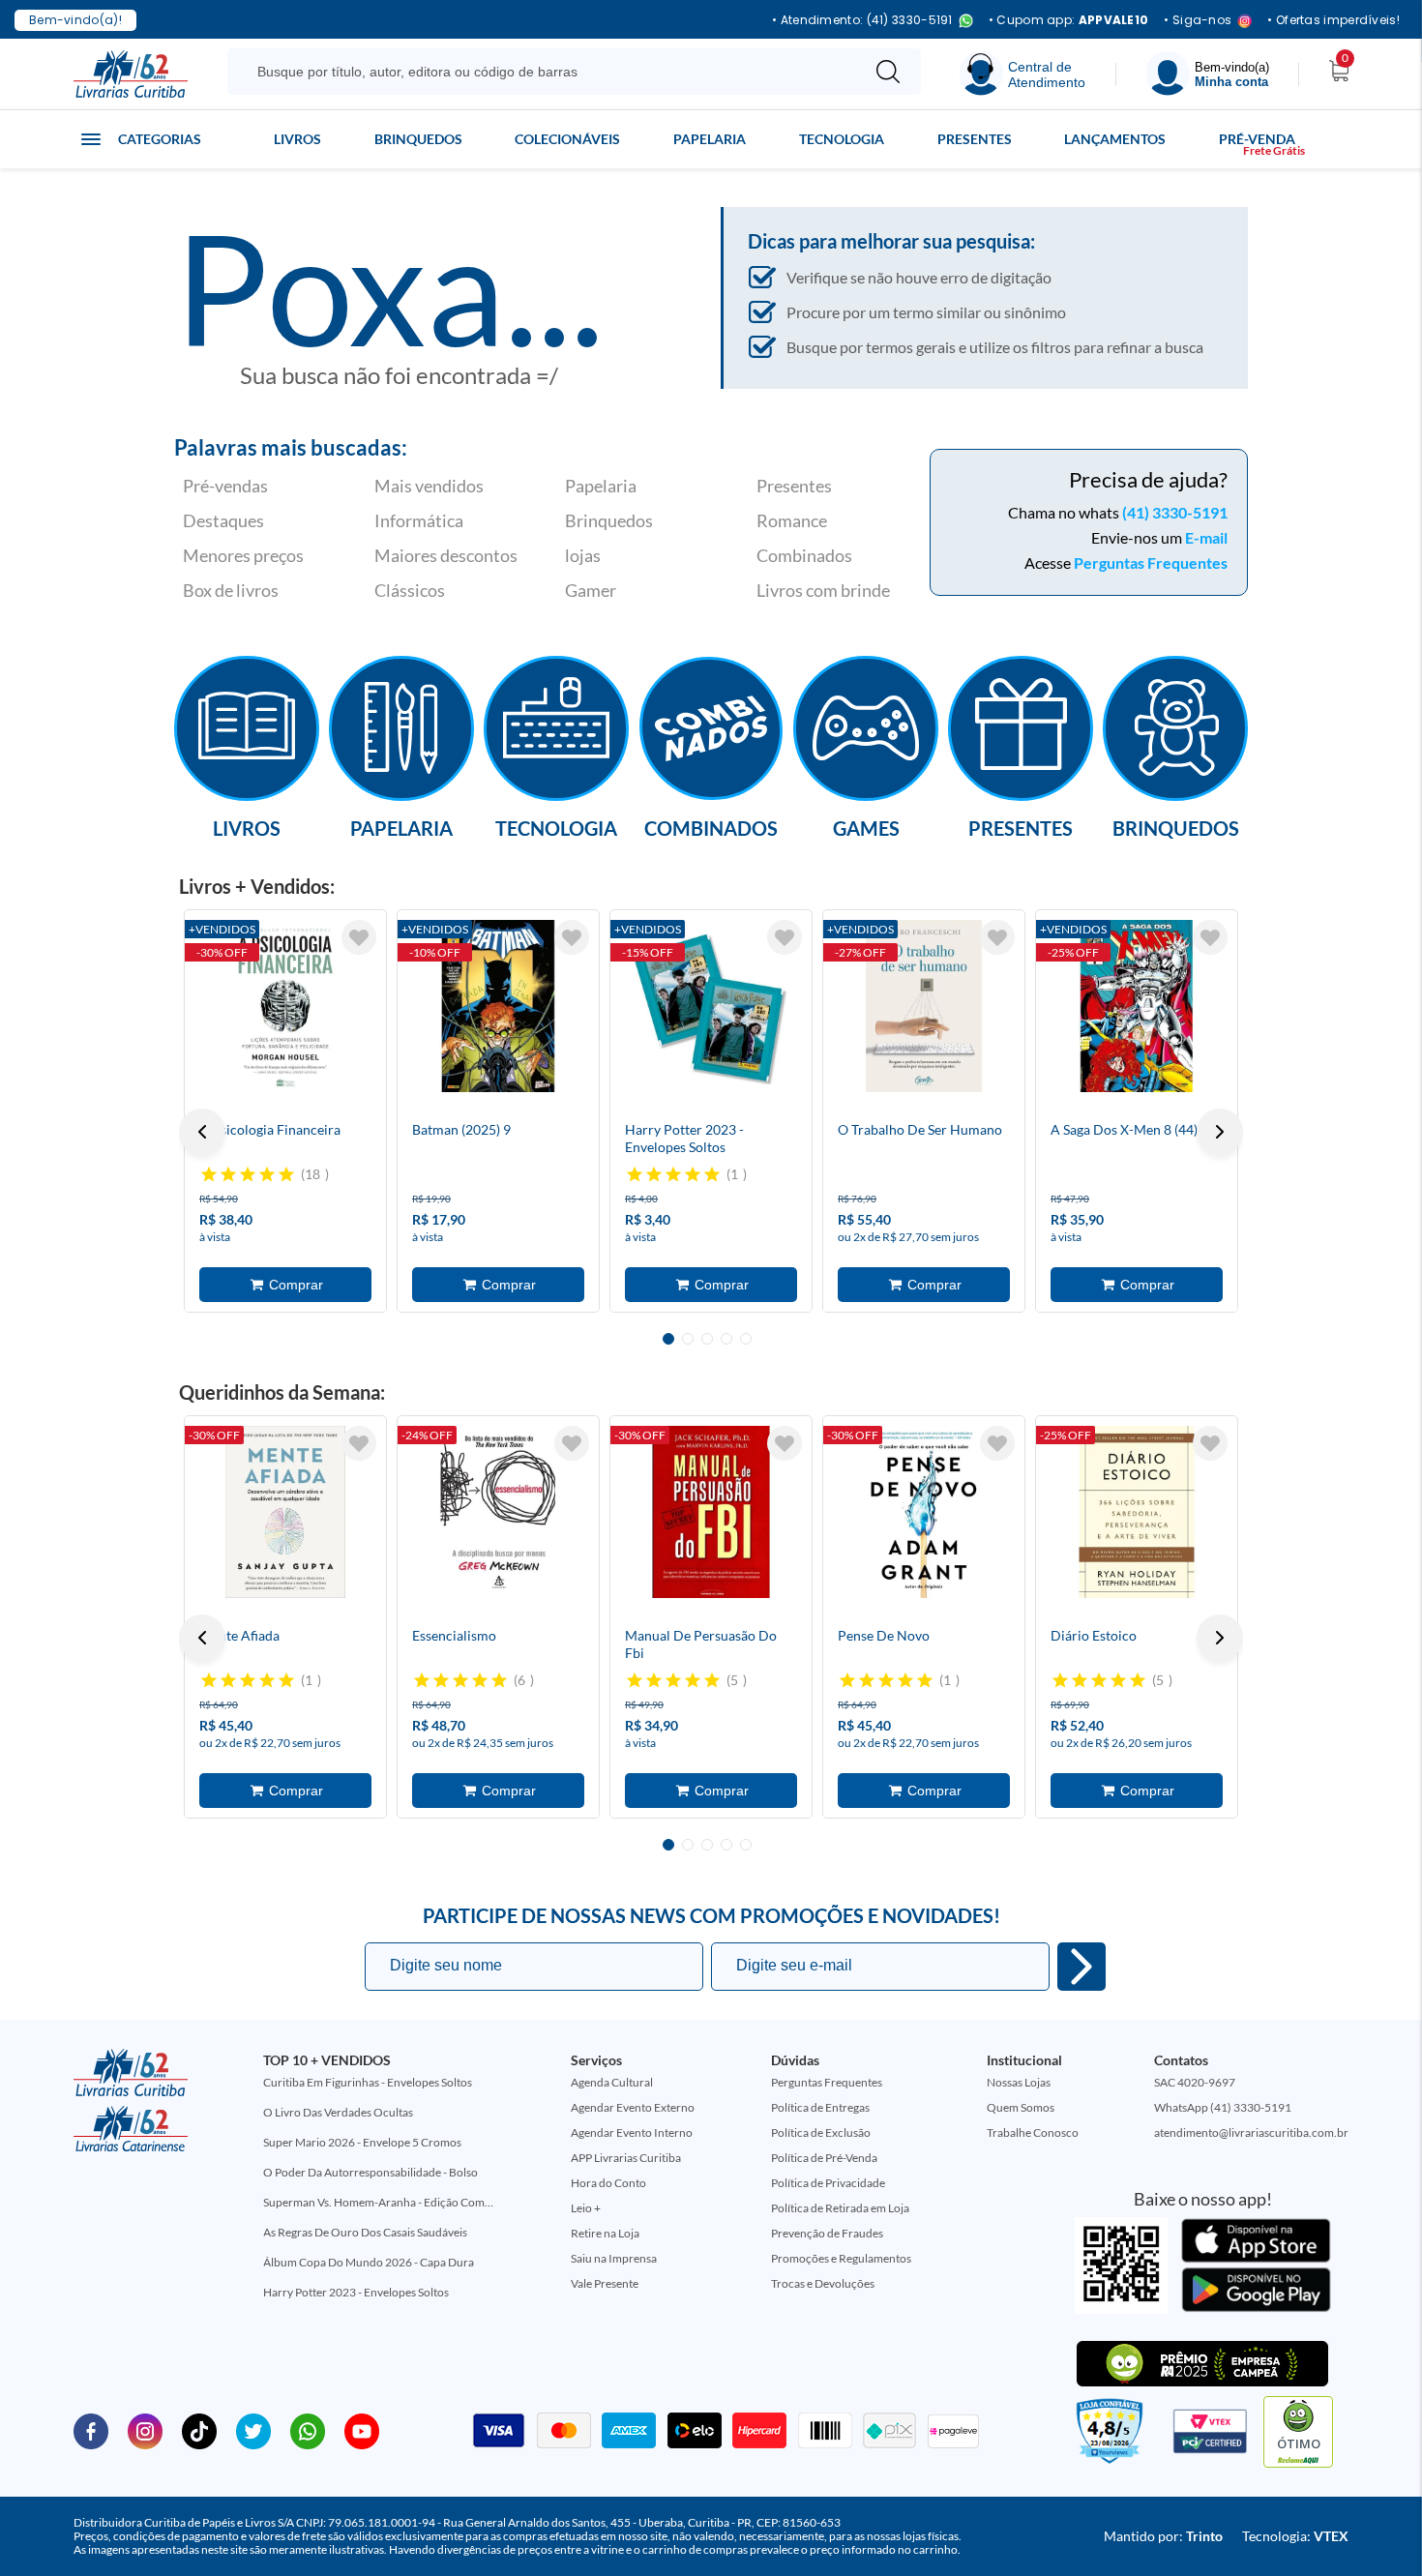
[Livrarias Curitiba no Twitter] (253, 2430)
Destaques (223, 520)
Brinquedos (418, 139)
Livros (297, 139)
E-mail (1206, 537)
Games (866, 827)
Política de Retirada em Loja (840, 2208)
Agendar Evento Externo (633, 2107)
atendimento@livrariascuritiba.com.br (1251, 2132)
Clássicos (410, 590)
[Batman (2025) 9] (498, 1006)
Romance (792, 520)
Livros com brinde (823, 590)
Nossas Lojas (1019, 2082)
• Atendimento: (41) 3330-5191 (862, 21)
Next (1220, 1132)
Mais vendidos (429, 486)
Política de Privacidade (828, 2183)
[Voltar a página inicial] (131, 73)
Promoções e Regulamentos (841, 2258)
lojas (583, 555)
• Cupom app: (1069, 20)
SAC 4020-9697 (1195, 2082)
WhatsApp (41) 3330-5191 (1223, 2107)
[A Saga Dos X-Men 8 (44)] (1137, 1006)
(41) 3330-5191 (1175, 512)
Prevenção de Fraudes (827, 2233)
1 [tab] (668, 1339)
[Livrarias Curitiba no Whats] (308, 2430)
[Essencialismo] (498, 1512)
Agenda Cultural (612, 2082)
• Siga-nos (1198, 21)
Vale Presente (605, 2283)
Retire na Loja (605, 2233)
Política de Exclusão (821, 2132)
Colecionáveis (567, 139)
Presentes (975, 139)
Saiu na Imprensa (614, 2258)
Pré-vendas (225, 486)
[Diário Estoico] (1137, 1512)
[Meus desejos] (359, 937)
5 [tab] (746, 1339)
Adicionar (285, 1285)
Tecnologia (842, 139)
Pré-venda (1257, 139)
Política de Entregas (820, 2107)
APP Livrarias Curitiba (626, 2158)
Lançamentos (1115, 139)
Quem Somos (1021, 2107)
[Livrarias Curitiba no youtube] (362, 2430)
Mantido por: (1163, 2536)
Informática (419, 520)
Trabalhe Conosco (1033, 2132)
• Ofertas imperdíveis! (1333, 20)
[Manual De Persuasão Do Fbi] (711, 1512)
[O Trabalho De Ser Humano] (924, 1006)
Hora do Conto (608, 2183)
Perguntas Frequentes (1151, 563)
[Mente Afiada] (285, 1512)
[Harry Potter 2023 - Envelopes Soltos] (711, 1006)
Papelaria (710, 139)
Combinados (804, 555)
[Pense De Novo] (924, 1512)
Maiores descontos (446, 555)
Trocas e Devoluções (823, 2283)
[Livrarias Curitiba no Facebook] (91, 2430)
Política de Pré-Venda (824, 2158)
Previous (202, 1132)
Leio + (586, 2208)
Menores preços (243, 555)
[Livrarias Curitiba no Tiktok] (199, 2430)
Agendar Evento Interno (632, 2132)
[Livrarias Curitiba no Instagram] (145, 2430)
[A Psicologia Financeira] (285, 1006)
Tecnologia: (1295, 2536)
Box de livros (231, 590)
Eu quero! (1081, 1967)
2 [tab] (688, 1339)
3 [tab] (707, 1339)
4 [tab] (726, 1339)
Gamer (591, 590)
